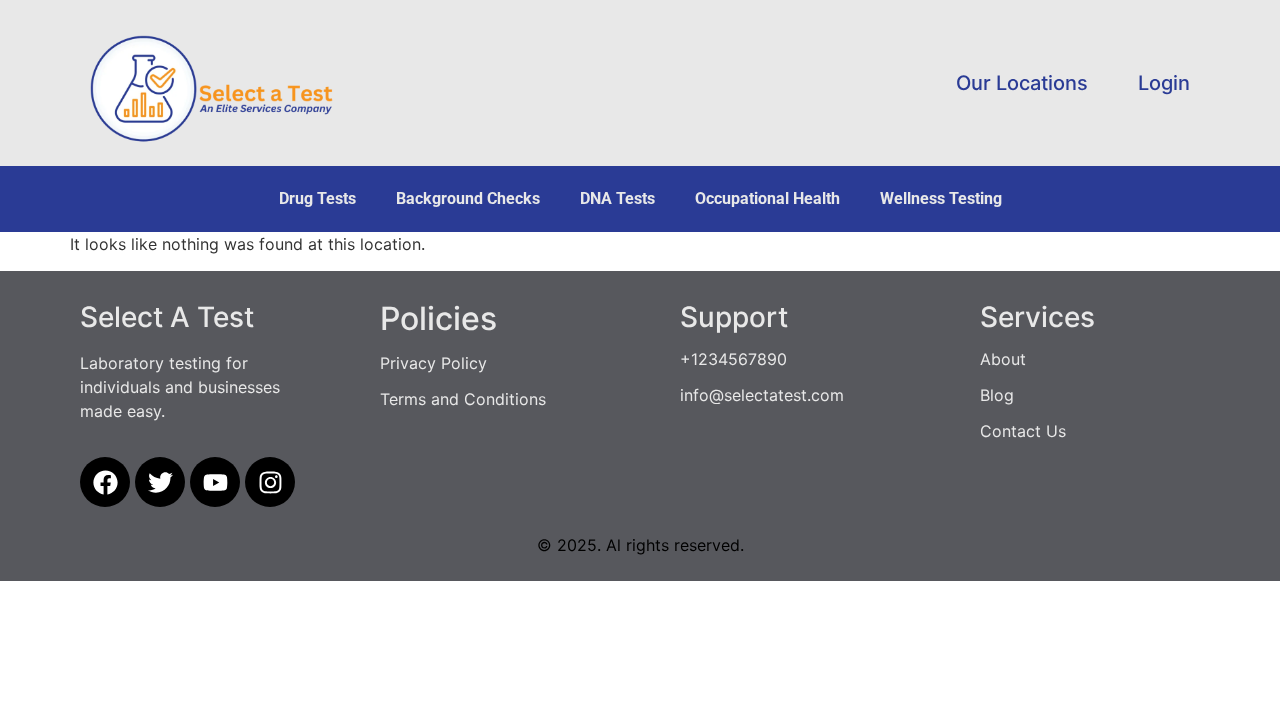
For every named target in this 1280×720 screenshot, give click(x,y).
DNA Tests (617, 198)
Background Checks (468, 198)
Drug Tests (317, 198)
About (1003, 359)
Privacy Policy (433, 363)
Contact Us (1023, 431)
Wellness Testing (941, 198)
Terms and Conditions (463, 399)
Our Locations (1022, 83)
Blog (997, 395)
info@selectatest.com (762, 395)
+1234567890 (733, 359)
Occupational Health (767, 198)
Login (1164, 83)
